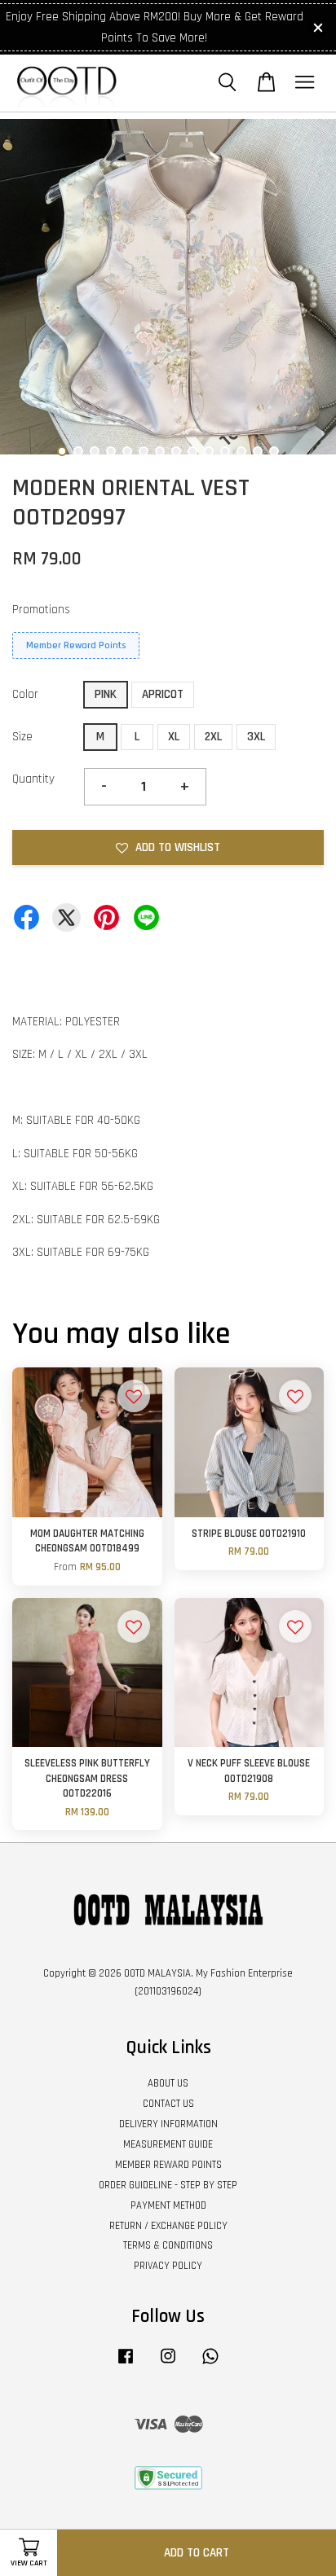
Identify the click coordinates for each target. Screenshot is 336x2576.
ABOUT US (168, 2083)
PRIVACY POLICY (168, 2266)
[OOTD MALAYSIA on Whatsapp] (210, 2364)
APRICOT (163, 694)
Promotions (41, 610)
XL (174, 737)
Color (25, 694)
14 (274, 451)
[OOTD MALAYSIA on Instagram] (168, 2364)
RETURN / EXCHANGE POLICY (168, 2226)
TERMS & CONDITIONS (168, 2245)
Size (22, 737)
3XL (256, 737)
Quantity (33, 779)
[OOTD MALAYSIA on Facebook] (126, 2364)
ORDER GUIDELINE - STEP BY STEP (168, 2185)
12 (241, 451)
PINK (106, 694)
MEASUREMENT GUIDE (168, 2144)
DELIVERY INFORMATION (168, 2124)
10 (209, 451)
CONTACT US (168, 2104)
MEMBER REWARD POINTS (168, 2165)
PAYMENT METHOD (168, 2205)
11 (225, 451)
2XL (213, 737)
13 (258, 451)
